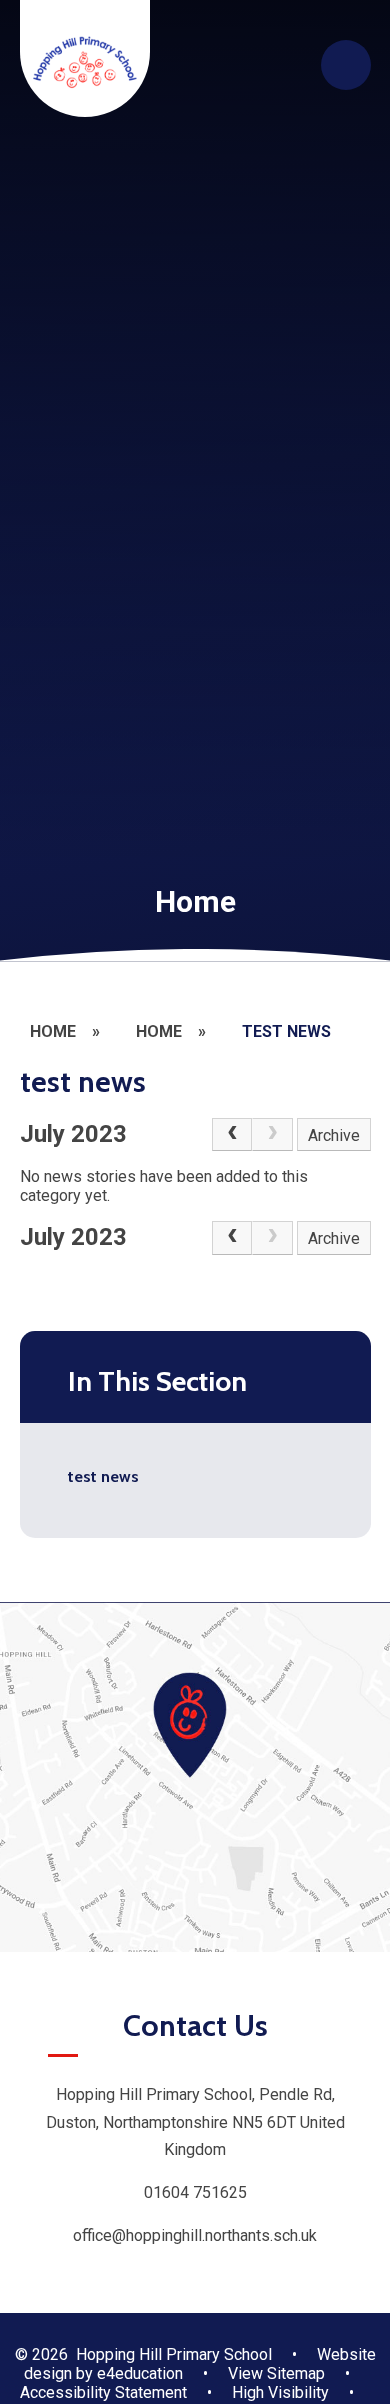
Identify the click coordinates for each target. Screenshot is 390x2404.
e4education (140, 2373)
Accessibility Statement (103, 2392)
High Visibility (280, 2392)
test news (286, 1031)
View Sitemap (276, 2373)
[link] (272, 1135)
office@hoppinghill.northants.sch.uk (195, 2235)
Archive (334, 1135)
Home (53, 1031)
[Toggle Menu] (346, 65)
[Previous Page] (232, 1135)
